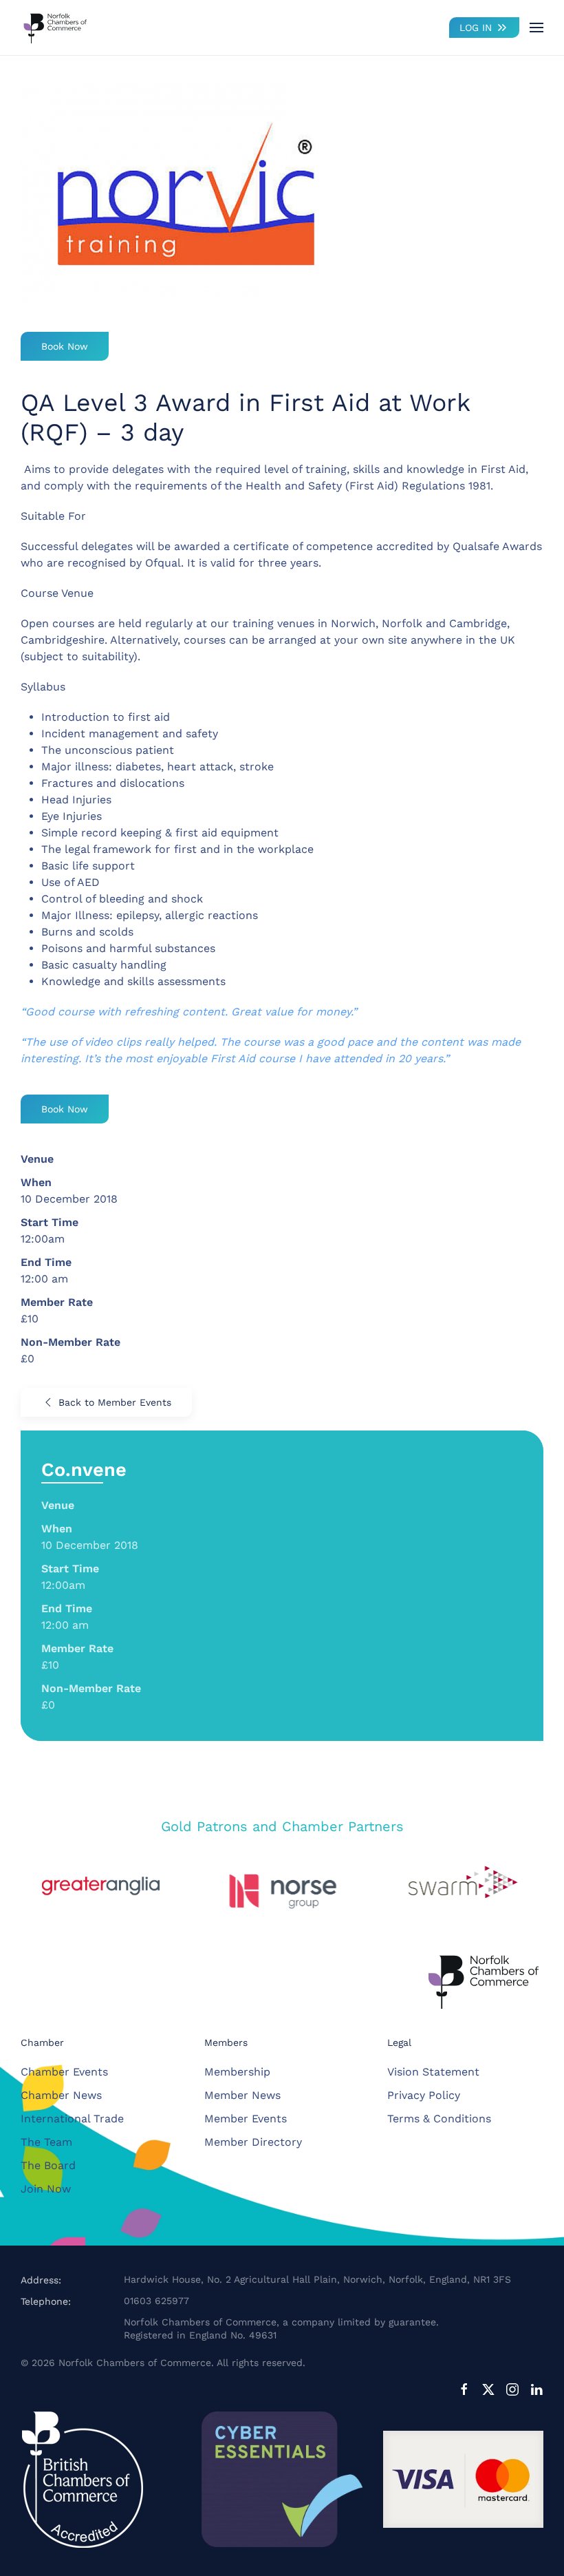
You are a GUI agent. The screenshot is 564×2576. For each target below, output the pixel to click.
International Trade (72, 2119)
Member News (242, 2095)
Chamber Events (64, 2072)
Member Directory (253, 2142)
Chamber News (61, 2095)
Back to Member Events (115, 1402)
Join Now (46, 2189)
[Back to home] (55, 28)
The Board (48, 2165)
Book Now (65, 346)
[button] (536, 28)
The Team (46, 2142)
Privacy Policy (424, 2095)
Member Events (246, 2119)
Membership (237, 2072)
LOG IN (476, 28)
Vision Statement (433, 2072)
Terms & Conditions (439, 2119)
